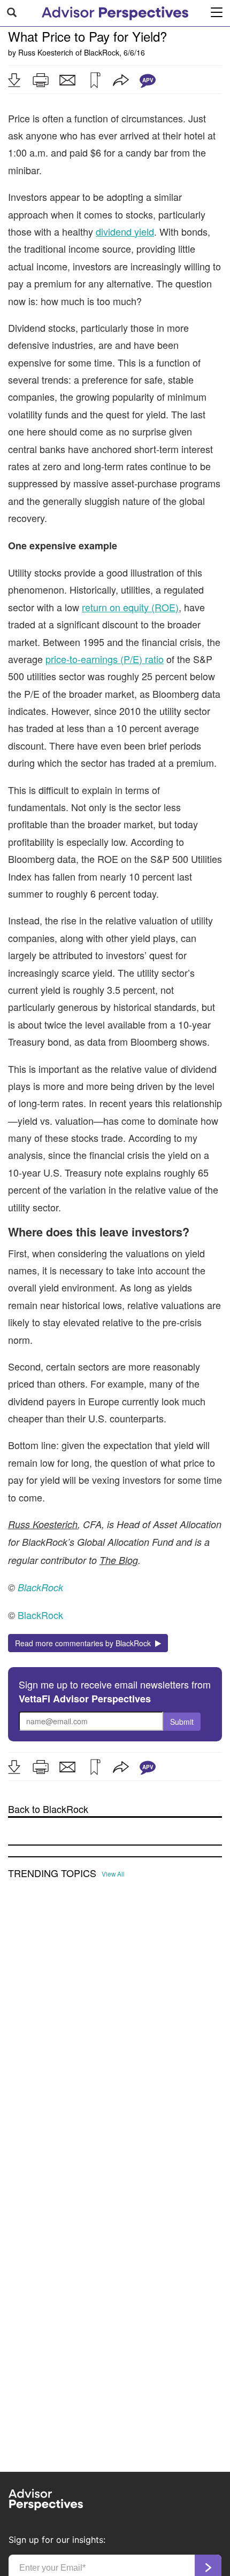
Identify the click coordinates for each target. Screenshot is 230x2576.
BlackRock (102, 52)
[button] (14, 80)
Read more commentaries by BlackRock (85, 1643)
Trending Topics (52, 1873)
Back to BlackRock (48, 1809)
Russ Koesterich (46, 52)
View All (113, 1874)
